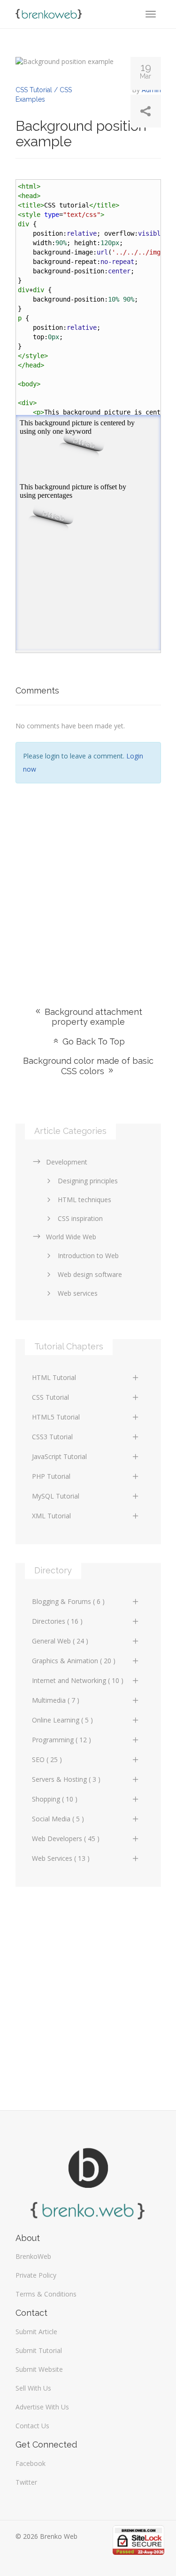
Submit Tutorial (39, 2350)
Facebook (31, 2463)
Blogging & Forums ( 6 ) (68, 1601)
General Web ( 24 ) (60, 1641)
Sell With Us (33, 2388)
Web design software (90, 1274)
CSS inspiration (80, 1218)
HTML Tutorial (54, 1377)
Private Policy (36, 2275)
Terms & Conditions (46, 2294)
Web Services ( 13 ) (61, 1858)
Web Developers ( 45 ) (66, 1838)
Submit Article (36, 2332)
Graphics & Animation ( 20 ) (74, 1661)
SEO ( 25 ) (47, 1759)
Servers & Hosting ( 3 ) (66, 1779)
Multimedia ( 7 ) (56, 1700)
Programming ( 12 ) (61, 1740)
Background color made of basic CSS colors (88, 1066)
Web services (78, 1293)
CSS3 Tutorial (52, 1437)
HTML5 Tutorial (56, 1417)
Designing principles (88, 1181)
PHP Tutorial (51, 1476)
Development (67, 1162)
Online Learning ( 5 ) (62, 1720)
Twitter (26, 2482)
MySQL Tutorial (56, 1496)
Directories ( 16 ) (57, 1621)
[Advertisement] (88, 881)
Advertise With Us (42, 2407)
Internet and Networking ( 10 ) (78, 1680)
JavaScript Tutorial (59, 1456)
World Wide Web (71, 1237)
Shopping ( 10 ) (55, 1799)
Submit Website (39, 2369)
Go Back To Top (92, 1041)
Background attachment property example (92, 1017)
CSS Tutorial (50, 1397)
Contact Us (32, 2426)
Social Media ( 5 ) (58, 1819)
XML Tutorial (51, 1516)
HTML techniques (84, 1200)
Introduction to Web (88, 1256)
